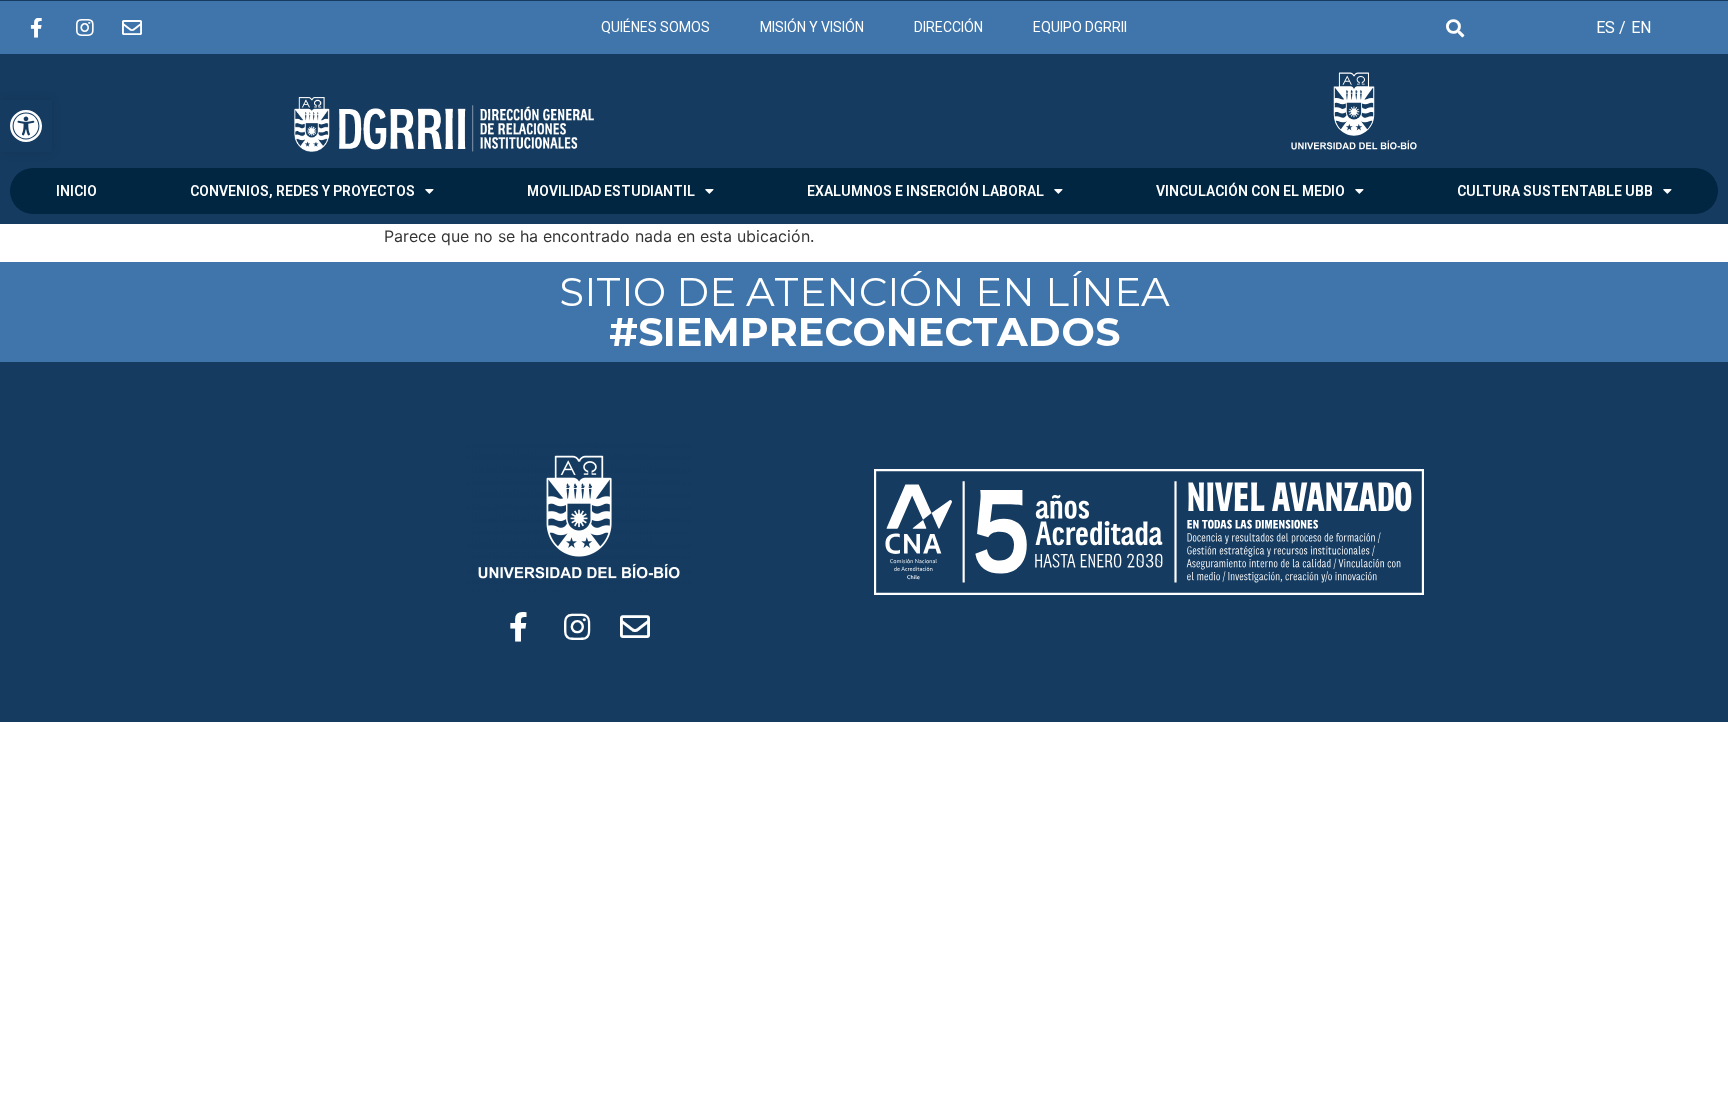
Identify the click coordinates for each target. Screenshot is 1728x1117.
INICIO (76, 191)
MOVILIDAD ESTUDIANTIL (611, 191)
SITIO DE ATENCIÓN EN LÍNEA (864, 311)
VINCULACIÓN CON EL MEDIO (1250, 191)
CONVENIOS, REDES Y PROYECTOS (302, 191)
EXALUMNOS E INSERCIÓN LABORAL (925, 191)
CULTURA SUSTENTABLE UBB (1555, 191)
